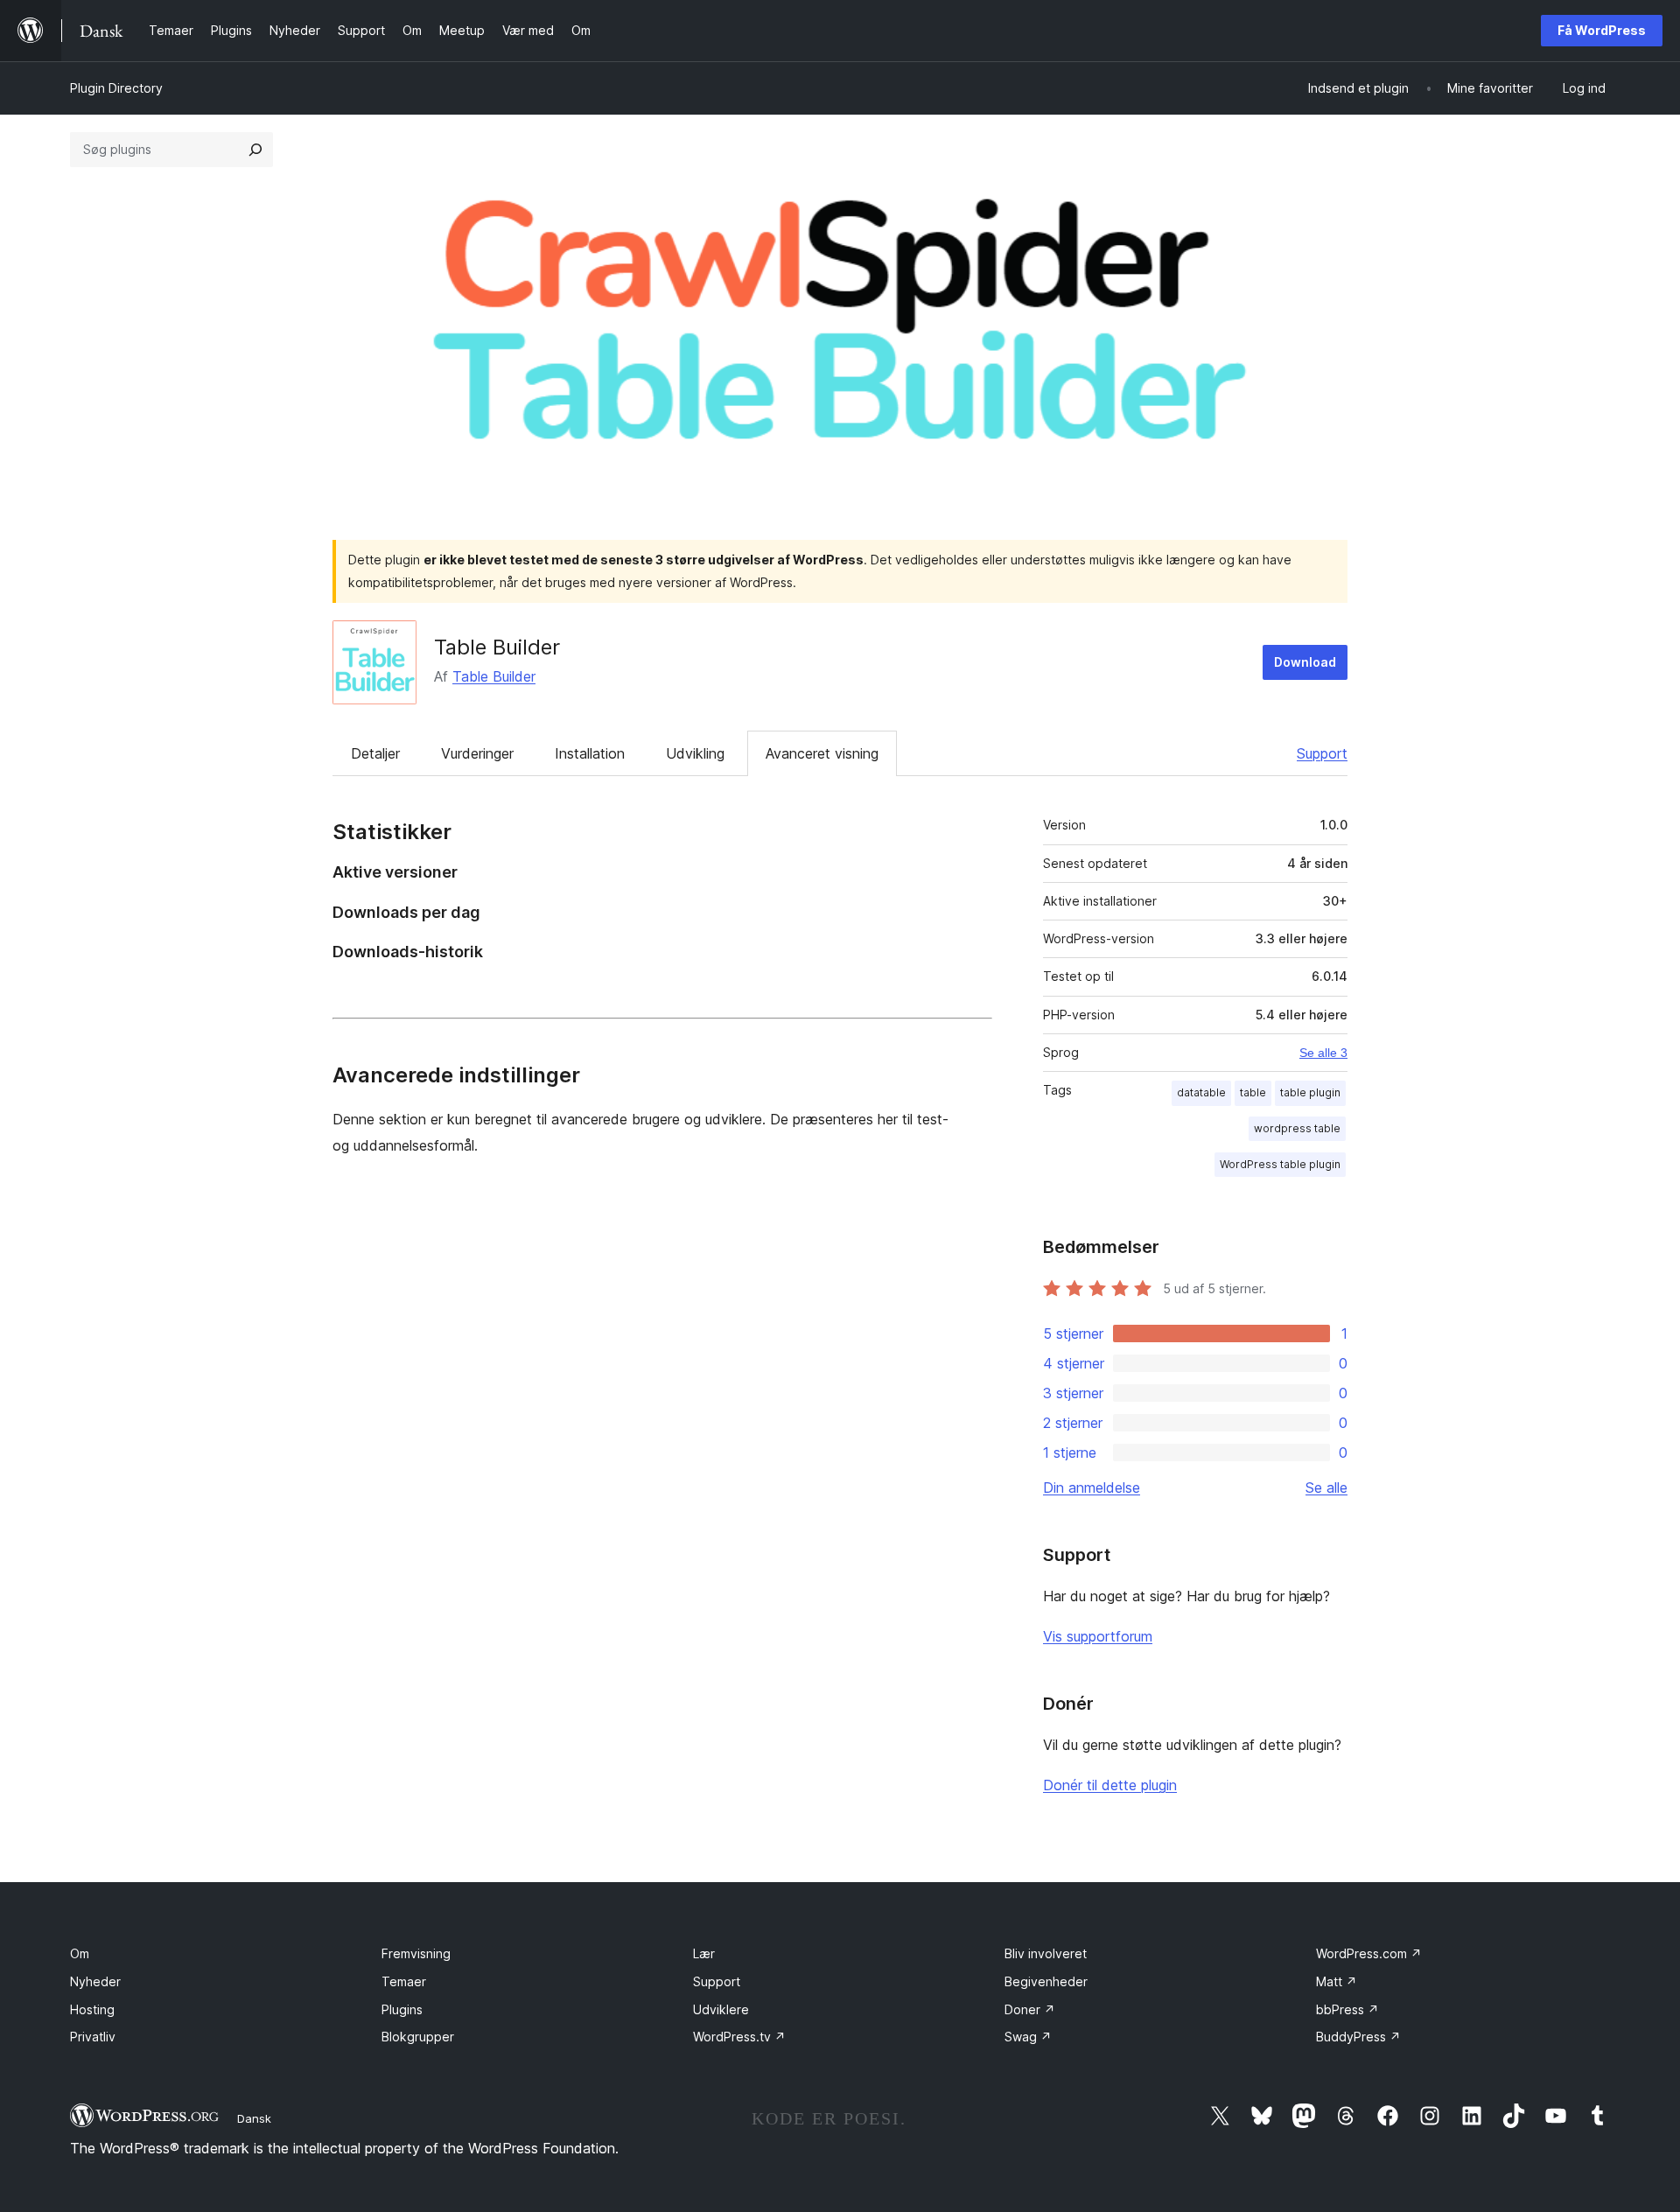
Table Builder (497, 647)
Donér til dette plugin (1110, 1785)
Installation (590, 753)
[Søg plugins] (255, 150)
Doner (1030, 2009)
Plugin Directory (116, 88)
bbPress (1347, 2009)
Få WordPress (1602, 30)
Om (80, 1953)
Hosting (92, 2009)
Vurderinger (477, 753)
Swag (1028, 2037)
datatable (1201, 1092)
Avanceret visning (822, 753)
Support (1322, 753)
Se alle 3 (1323, 1053)
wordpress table (1297, 1128)
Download (1305, 662)
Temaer (404, 1981)
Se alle (1326, 1487)
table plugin (1310, 1092)
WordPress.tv (739, 2037)
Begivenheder (1046, 1981)
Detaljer (375, 753)
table (1253, 1092)
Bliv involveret (1046, 1953)
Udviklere (721, 2009)
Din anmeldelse (1092, 1487)
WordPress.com (1369, 1953)
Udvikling (695, 753)
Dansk (254, 2118)
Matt (1337, 1981)
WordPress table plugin (1280, 1164)
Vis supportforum (1098, 1636)
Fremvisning (416, 1953)
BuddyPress (1358, 2037)
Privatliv (93, 2037)
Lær (704, 1953)
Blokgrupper (418, 2037)
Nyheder (95, 1981)
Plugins (402, 2009)
